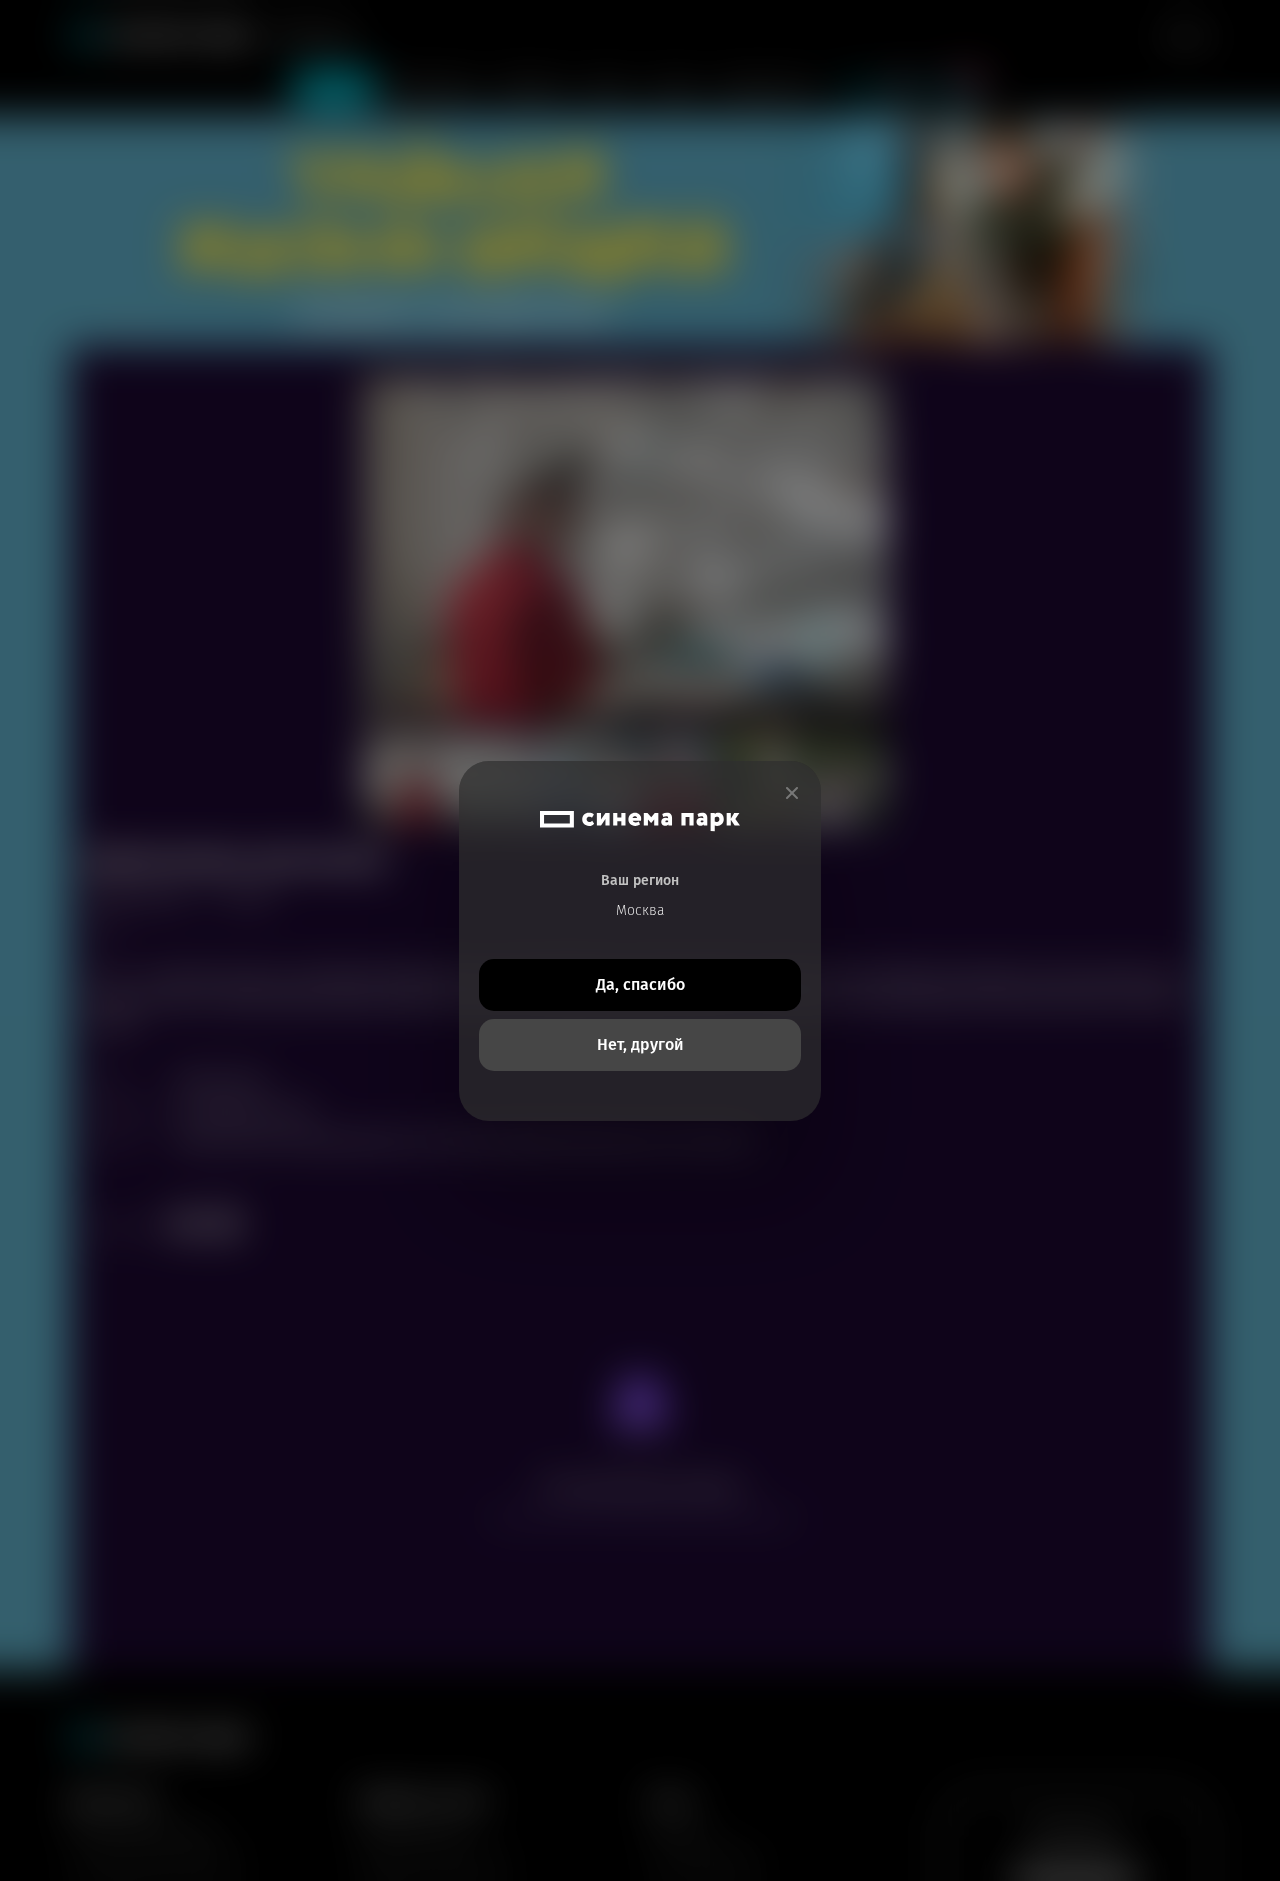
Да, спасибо (640, 984)
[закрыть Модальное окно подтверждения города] (792, 793)
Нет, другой (640, 1044)
